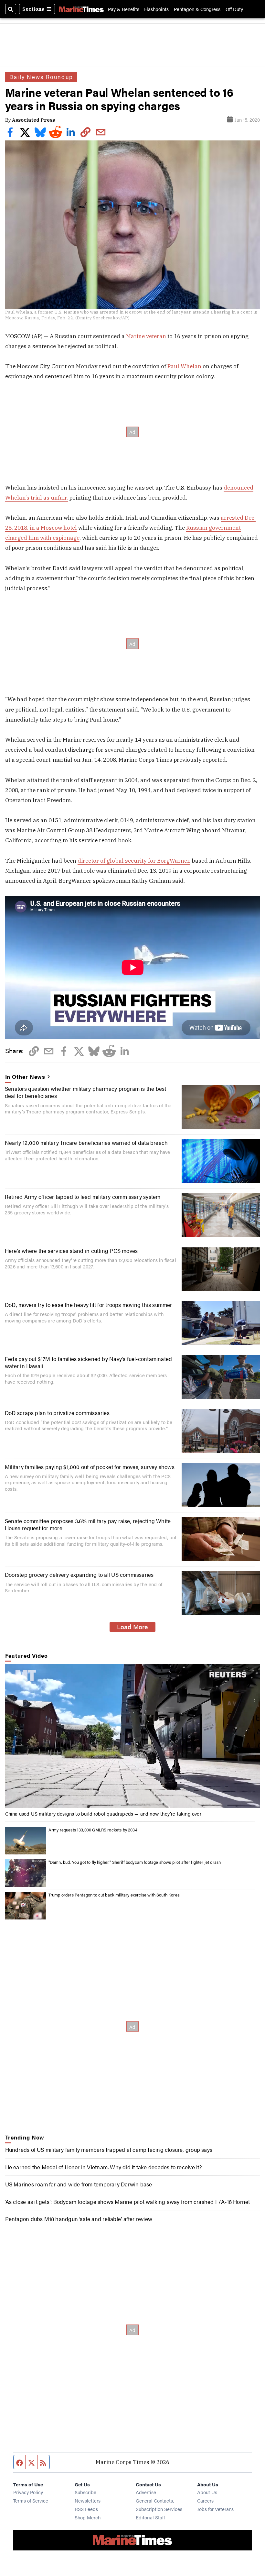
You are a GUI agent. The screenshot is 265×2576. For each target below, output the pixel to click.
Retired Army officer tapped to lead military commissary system (83, 1196)
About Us (207, 2492)
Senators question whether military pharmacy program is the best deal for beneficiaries (86, 1092)
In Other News (25, 1077)
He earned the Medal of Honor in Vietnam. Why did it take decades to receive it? (104, 2167)
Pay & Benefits (124, 9)
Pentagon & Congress (197, 9)
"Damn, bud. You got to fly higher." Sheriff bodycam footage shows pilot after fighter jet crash (135, 1862)
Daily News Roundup (41, 77)
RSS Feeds (86, 2509)
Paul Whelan (184, 366)
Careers (205, 2500)
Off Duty (234, 9)
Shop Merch (88, 2517)
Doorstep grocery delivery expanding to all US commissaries (79, 1574)
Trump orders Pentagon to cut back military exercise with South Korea (114, 1895)
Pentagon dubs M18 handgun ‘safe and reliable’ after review (79, 2219)
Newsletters (88, 2500)
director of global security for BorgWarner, (134, 861)
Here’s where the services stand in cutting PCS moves (71, 1250)
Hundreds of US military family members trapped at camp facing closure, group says (109, 2149)
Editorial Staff (150, 2517)
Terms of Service (31, 2500)
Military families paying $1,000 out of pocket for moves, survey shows (90, 1467)
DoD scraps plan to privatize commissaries (57, 1413)
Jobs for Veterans (215, 2509)
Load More (132, 1627)
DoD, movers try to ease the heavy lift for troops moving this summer (89, 1305)
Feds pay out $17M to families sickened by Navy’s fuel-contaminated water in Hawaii (88, 1362)
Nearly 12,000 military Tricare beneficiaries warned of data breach (86, 1142)
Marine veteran (145, 336)
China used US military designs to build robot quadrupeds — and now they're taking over (103, 1813)
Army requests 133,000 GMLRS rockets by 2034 (93, 1830)
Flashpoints (156, 9)
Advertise (146, 2492)
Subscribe (85, 2492)
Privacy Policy (28, 2492)
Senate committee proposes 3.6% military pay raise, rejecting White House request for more (88, 1524)
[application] (133, 1736)
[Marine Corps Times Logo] (81, 9)
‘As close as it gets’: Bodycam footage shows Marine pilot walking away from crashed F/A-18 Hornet (128, 2201)
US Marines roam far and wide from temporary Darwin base (79, 2184)
